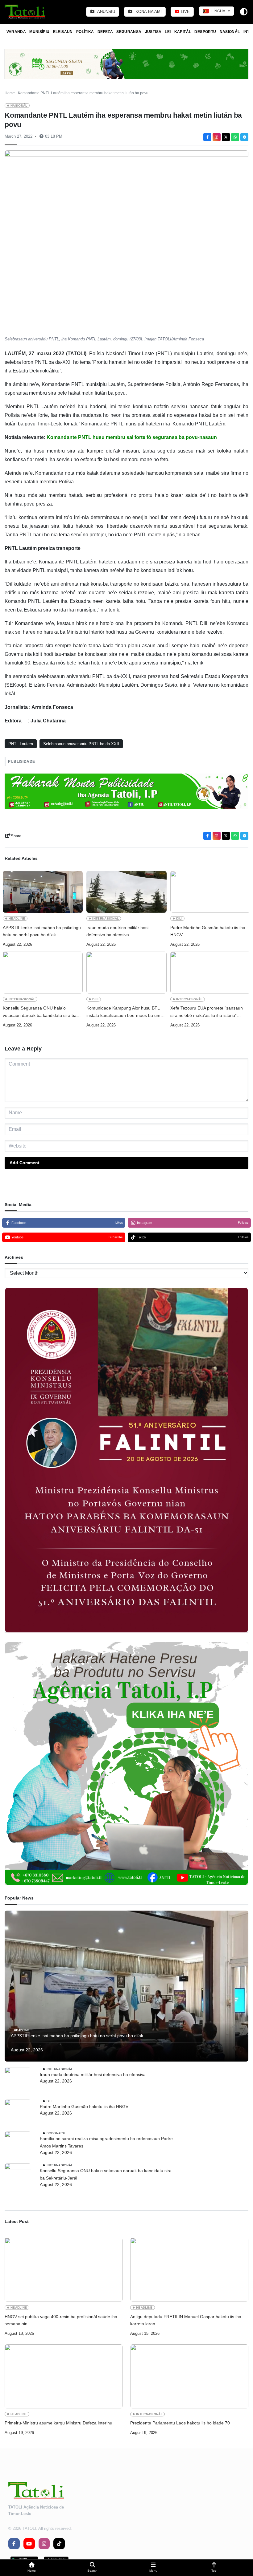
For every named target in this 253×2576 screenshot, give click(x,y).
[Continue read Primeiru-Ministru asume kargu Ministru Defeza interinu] (64, 2376)
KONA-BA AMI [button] (148, 12)
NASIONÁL (230, 32)
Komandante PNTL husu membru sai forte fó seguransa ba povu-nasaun (132, 437)
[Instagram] (217, 137)
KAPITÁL (183, 32)
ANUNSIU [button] (106, 12)
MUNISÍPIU (39, 32)
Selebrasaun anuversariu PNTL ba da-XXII (81, 744)
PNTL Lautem (21, 744)
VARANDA (16, 32)
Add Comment (25, 1163)
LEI (168, 32)
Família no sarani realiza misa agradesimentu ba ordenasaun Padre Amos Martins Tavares (106, 2142)
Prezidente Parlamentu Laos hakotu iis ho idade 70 (180, 2423)
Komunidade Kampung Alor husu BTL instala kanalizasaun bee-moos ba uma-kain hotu (125, 1012)
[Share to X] (226, 137)
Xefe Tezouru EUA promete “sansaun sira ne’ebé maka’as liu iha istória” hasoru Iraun (207, 1012)
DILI (179, 918)
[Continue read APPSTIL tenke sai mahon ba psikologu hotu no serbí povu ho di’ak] (43, 892)
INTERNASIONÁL (106, 918)
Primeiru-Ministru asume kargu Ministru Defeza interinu (58, 2423)
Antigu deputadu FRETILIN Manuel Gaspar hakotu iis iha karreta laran (186, 2320)
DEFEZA (105, 32)
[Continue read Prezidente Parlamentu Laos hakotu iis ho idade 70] (189, 2376)
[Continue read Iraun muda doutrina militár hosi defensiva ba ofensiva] (126, 892)
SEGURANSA (129, 32)
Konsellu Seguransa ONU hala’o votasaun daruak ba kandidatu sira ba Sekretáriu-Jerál (40, 1012)
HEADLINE (17, 918)
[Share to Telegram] (244, 137)
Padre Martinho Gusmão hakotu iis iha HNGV (208, 931)
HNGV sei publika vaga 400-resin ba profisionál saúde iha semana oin (61, 2320)
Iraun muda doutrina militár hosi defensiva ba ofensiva (117, 931)
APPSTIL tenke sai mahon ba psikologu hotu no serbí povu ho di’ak (42, 931)
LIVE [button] (185, 12)
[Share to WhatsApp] (235, 137)
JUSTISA (153, 32)
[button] (32, 2568)
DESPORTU (205, 32)
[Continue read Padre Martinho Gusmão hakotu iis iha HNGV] (210, 892)
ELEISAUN (63, 32)
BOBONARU (56, 2133)
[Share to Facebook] (207, 137)
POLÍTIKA (85, 32)
